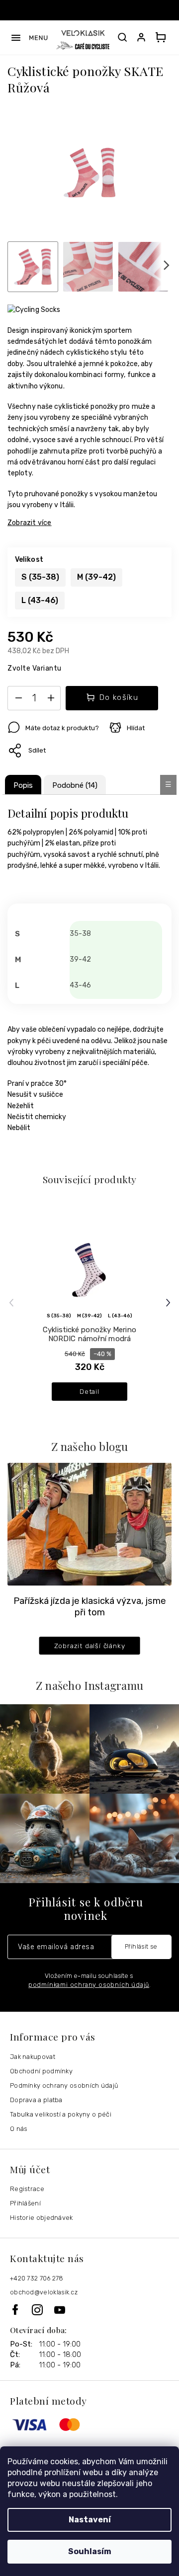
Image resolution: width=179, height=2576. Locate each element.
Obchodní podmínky (41, 2071)
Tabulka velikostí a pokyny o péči (61, 2114)
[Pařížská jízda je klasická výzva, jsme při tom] (89, 1524)
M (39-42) (89, 1316)
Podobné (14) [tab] (75, 785)
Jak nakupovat (33, 2057)
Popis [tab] (23, 785)
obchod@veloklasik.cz (44, 2292)
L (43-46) (120, 1316)
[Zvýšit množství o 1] (51, 700)
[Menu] (29, 38)
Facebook (21, 2310)
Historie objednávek (42, 2218)
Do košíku (119, 697)
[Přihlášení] (143, 37)
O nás (19, 2129)
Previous (13, 1303)
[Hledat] (122, 37)
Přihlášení (25, 2203)
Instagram (43, 2310)
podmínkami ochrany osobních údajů (89, 1985)
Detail (89, 1391)
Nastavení (90, 2520)
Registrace (27, 2189)
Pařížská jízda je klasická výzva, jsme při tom (90, 1607)
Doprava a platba (36, 2100)
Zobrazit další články (90, 1646)
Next (169, 1303)
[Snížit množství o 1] (18, 700)
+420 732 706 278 (37, 2278)
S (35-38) (59, 1316)
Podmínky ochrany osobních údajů (64, 2085)
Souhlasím (90, 2551)
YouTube (60, 2310)
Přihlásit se (141, 1946)
